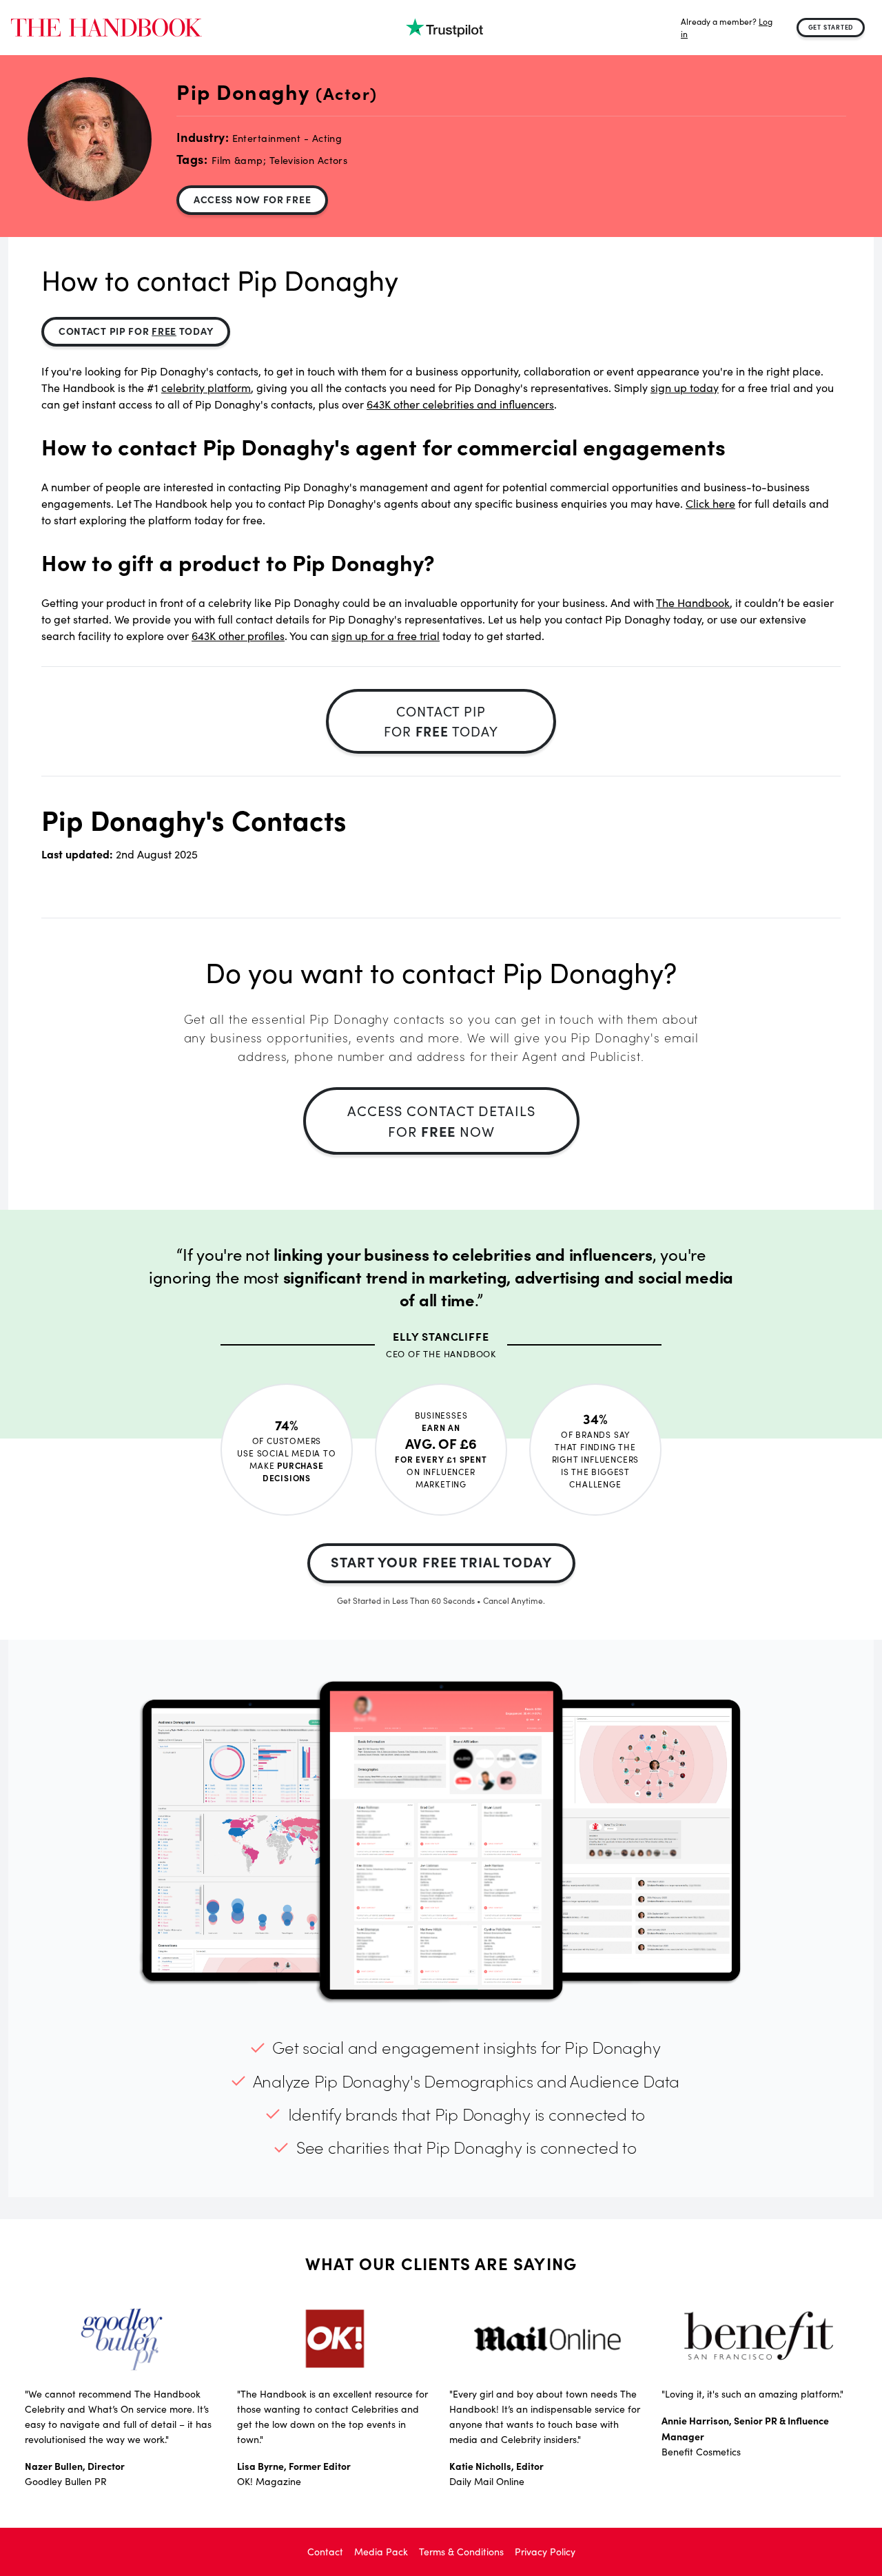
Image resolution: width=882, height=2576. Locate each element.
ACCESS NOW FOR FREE (252, 199)
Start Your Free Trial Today (441, 1562)
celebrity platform (206, 388)
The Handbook (693, 602)
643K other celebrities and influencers (460, 404)
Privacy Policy (545, 2552)
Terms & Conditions (461, 2552)
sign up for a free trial (386, 636)
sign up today (685, 388)
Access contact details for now (441, 1121)
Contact (325, 2552)
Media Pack (381, 2552)
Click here (710, 503)
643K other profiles (238, 636)
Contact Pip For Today (136, 331)
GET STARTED (831, 27)
